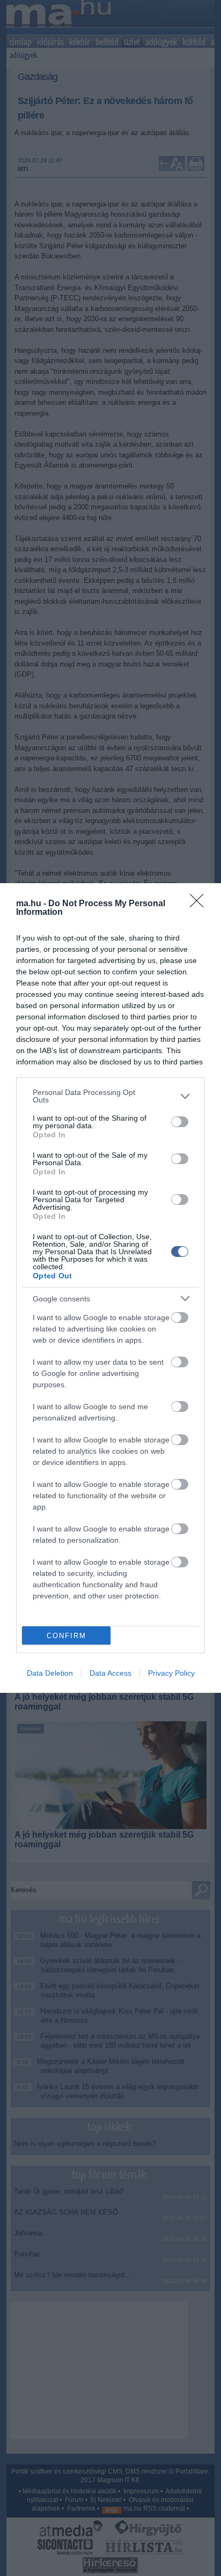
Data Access (110, 1673)
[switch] (180, 1122)
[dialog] (110, 1288)
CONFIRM (67, 1636)
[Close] (200, 904)
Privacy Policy (171, 1673)
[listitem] (110, 1096)
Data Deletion (50, 1673)
